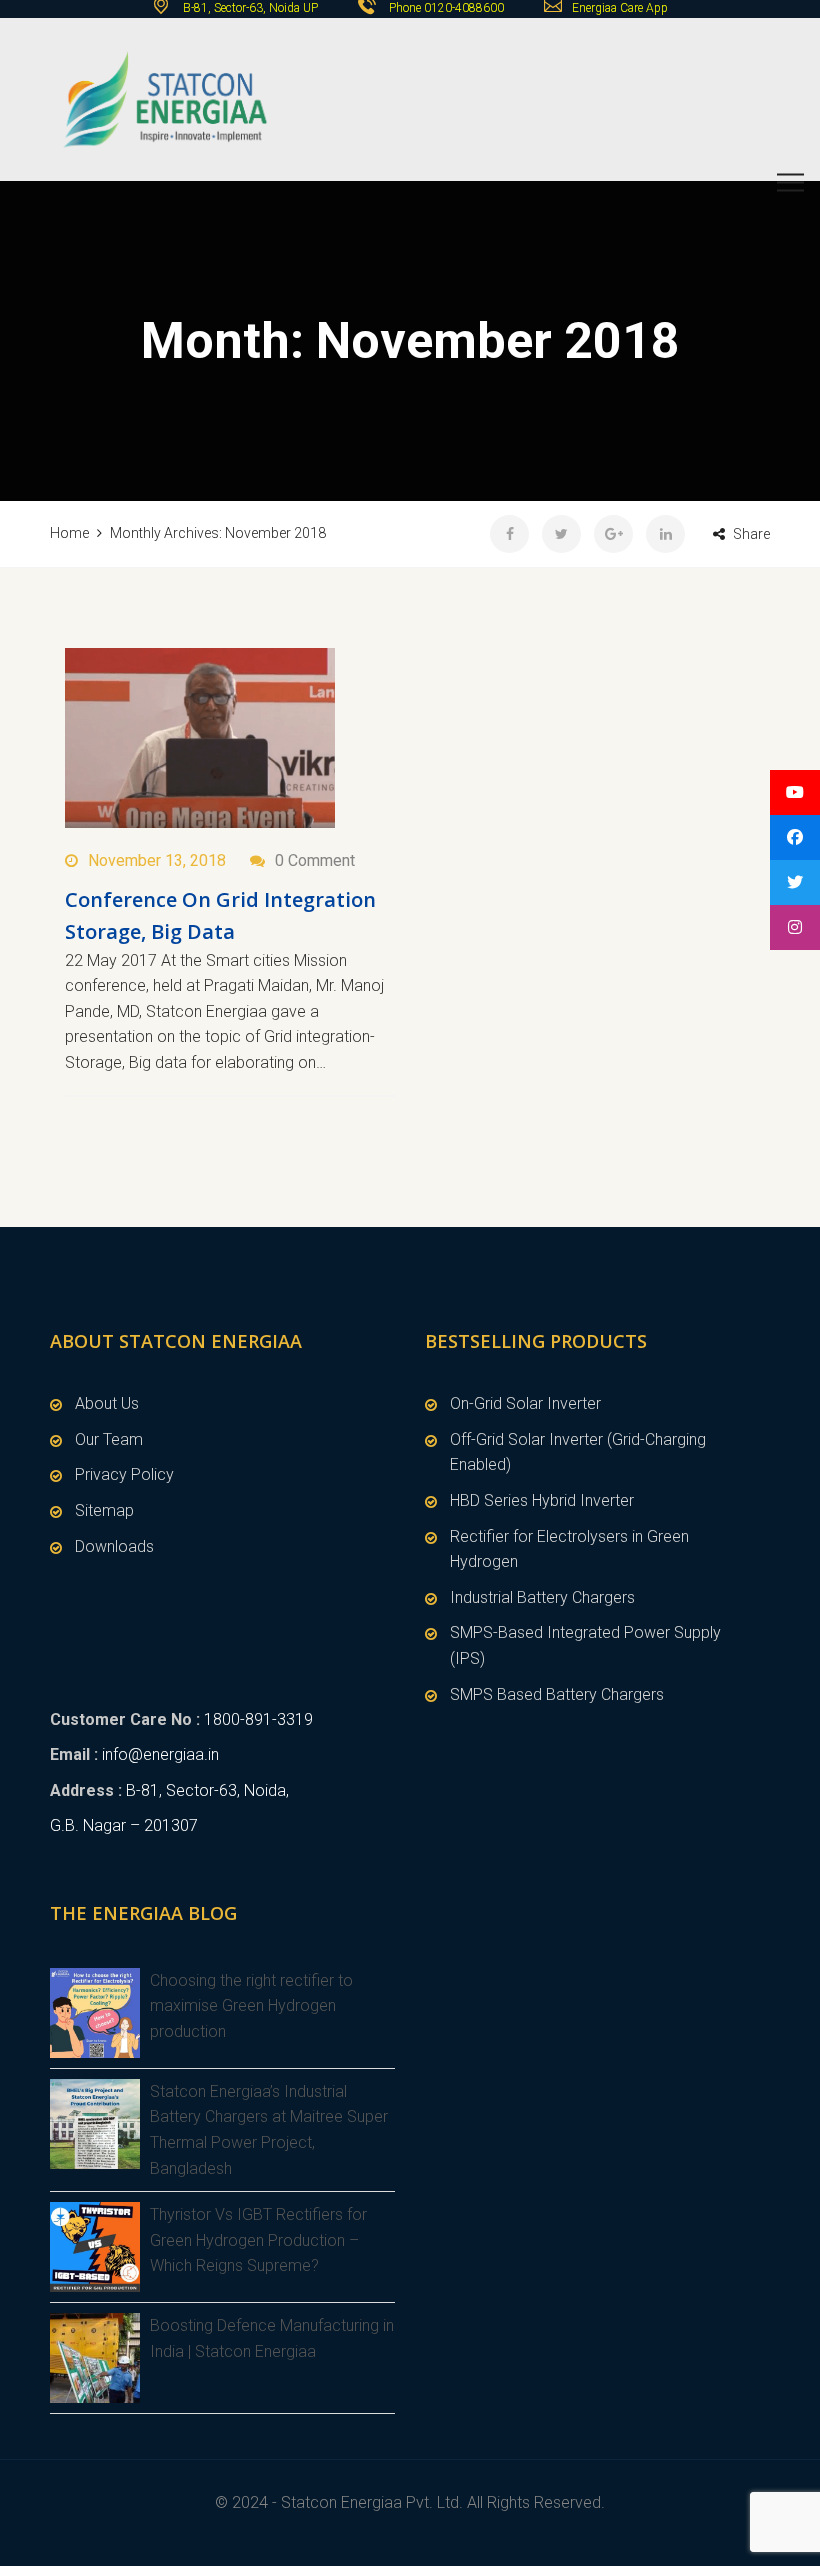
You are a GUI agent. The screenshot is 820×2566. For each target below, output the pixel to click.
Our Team (109, 1439)
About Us (107, 1403)
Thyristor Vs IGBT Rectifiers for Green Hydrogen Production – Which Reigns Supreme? (258, 2240)
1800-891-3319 (258, 1719)
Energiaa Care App (620, 8)
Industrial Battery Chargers (542, 1597)
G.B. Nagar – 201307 (124, 1825)
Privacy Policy (124, 1474)
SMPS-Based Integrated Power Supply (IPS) (585, 1645)
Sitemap (104, 1510)
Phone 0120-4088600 (446, 8)
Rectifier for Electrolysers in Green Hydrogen (569, 1549)
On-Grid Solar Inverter (525, 1403)
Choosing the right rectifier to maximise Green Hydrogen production (251, 2006)
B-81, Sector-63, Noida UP (249, 8)
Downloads (114, 1546)
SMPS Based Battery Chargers (557, 1694)
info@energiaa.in (160, 1754)
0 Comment (315, 860)
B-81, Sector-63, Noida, (207, 1790)
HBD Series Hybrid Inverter (542, 1500)
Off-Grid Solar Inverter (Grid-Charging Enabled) (578, 1452)
